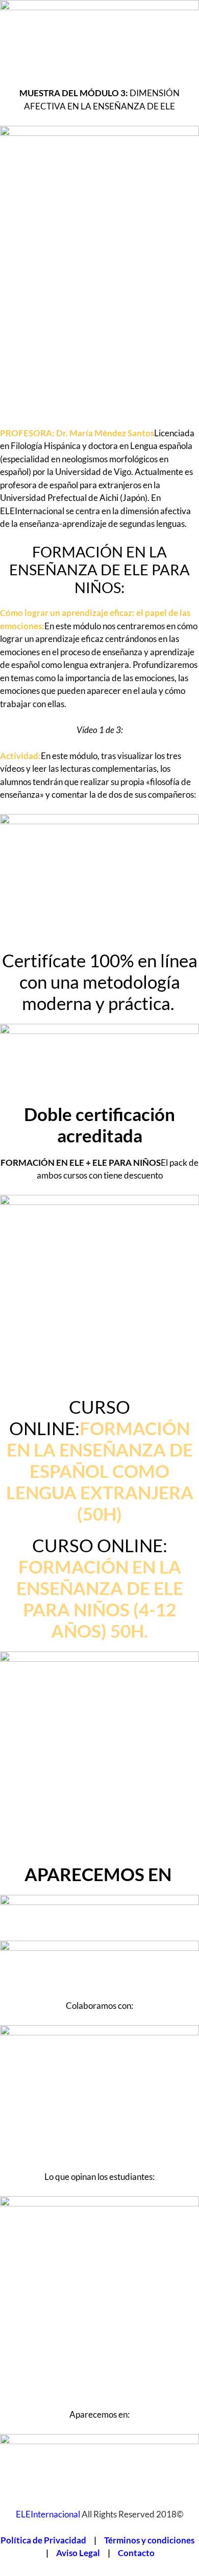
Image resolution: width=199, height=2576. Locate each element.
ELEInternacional (49, 2514)
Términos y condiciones (149, 2540)
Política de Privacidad (43, 2540)
